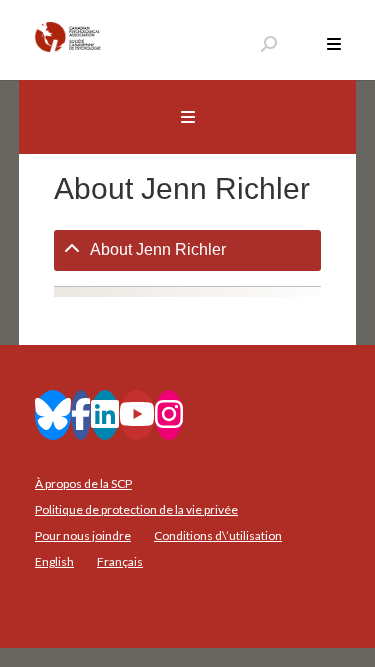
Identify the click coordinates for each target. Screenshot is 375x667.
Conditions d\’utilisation (218, 535)
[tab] (188, 250)
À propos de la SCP (83, 483)
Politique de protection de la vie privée (136, 509)
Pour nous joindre (83, 535)
